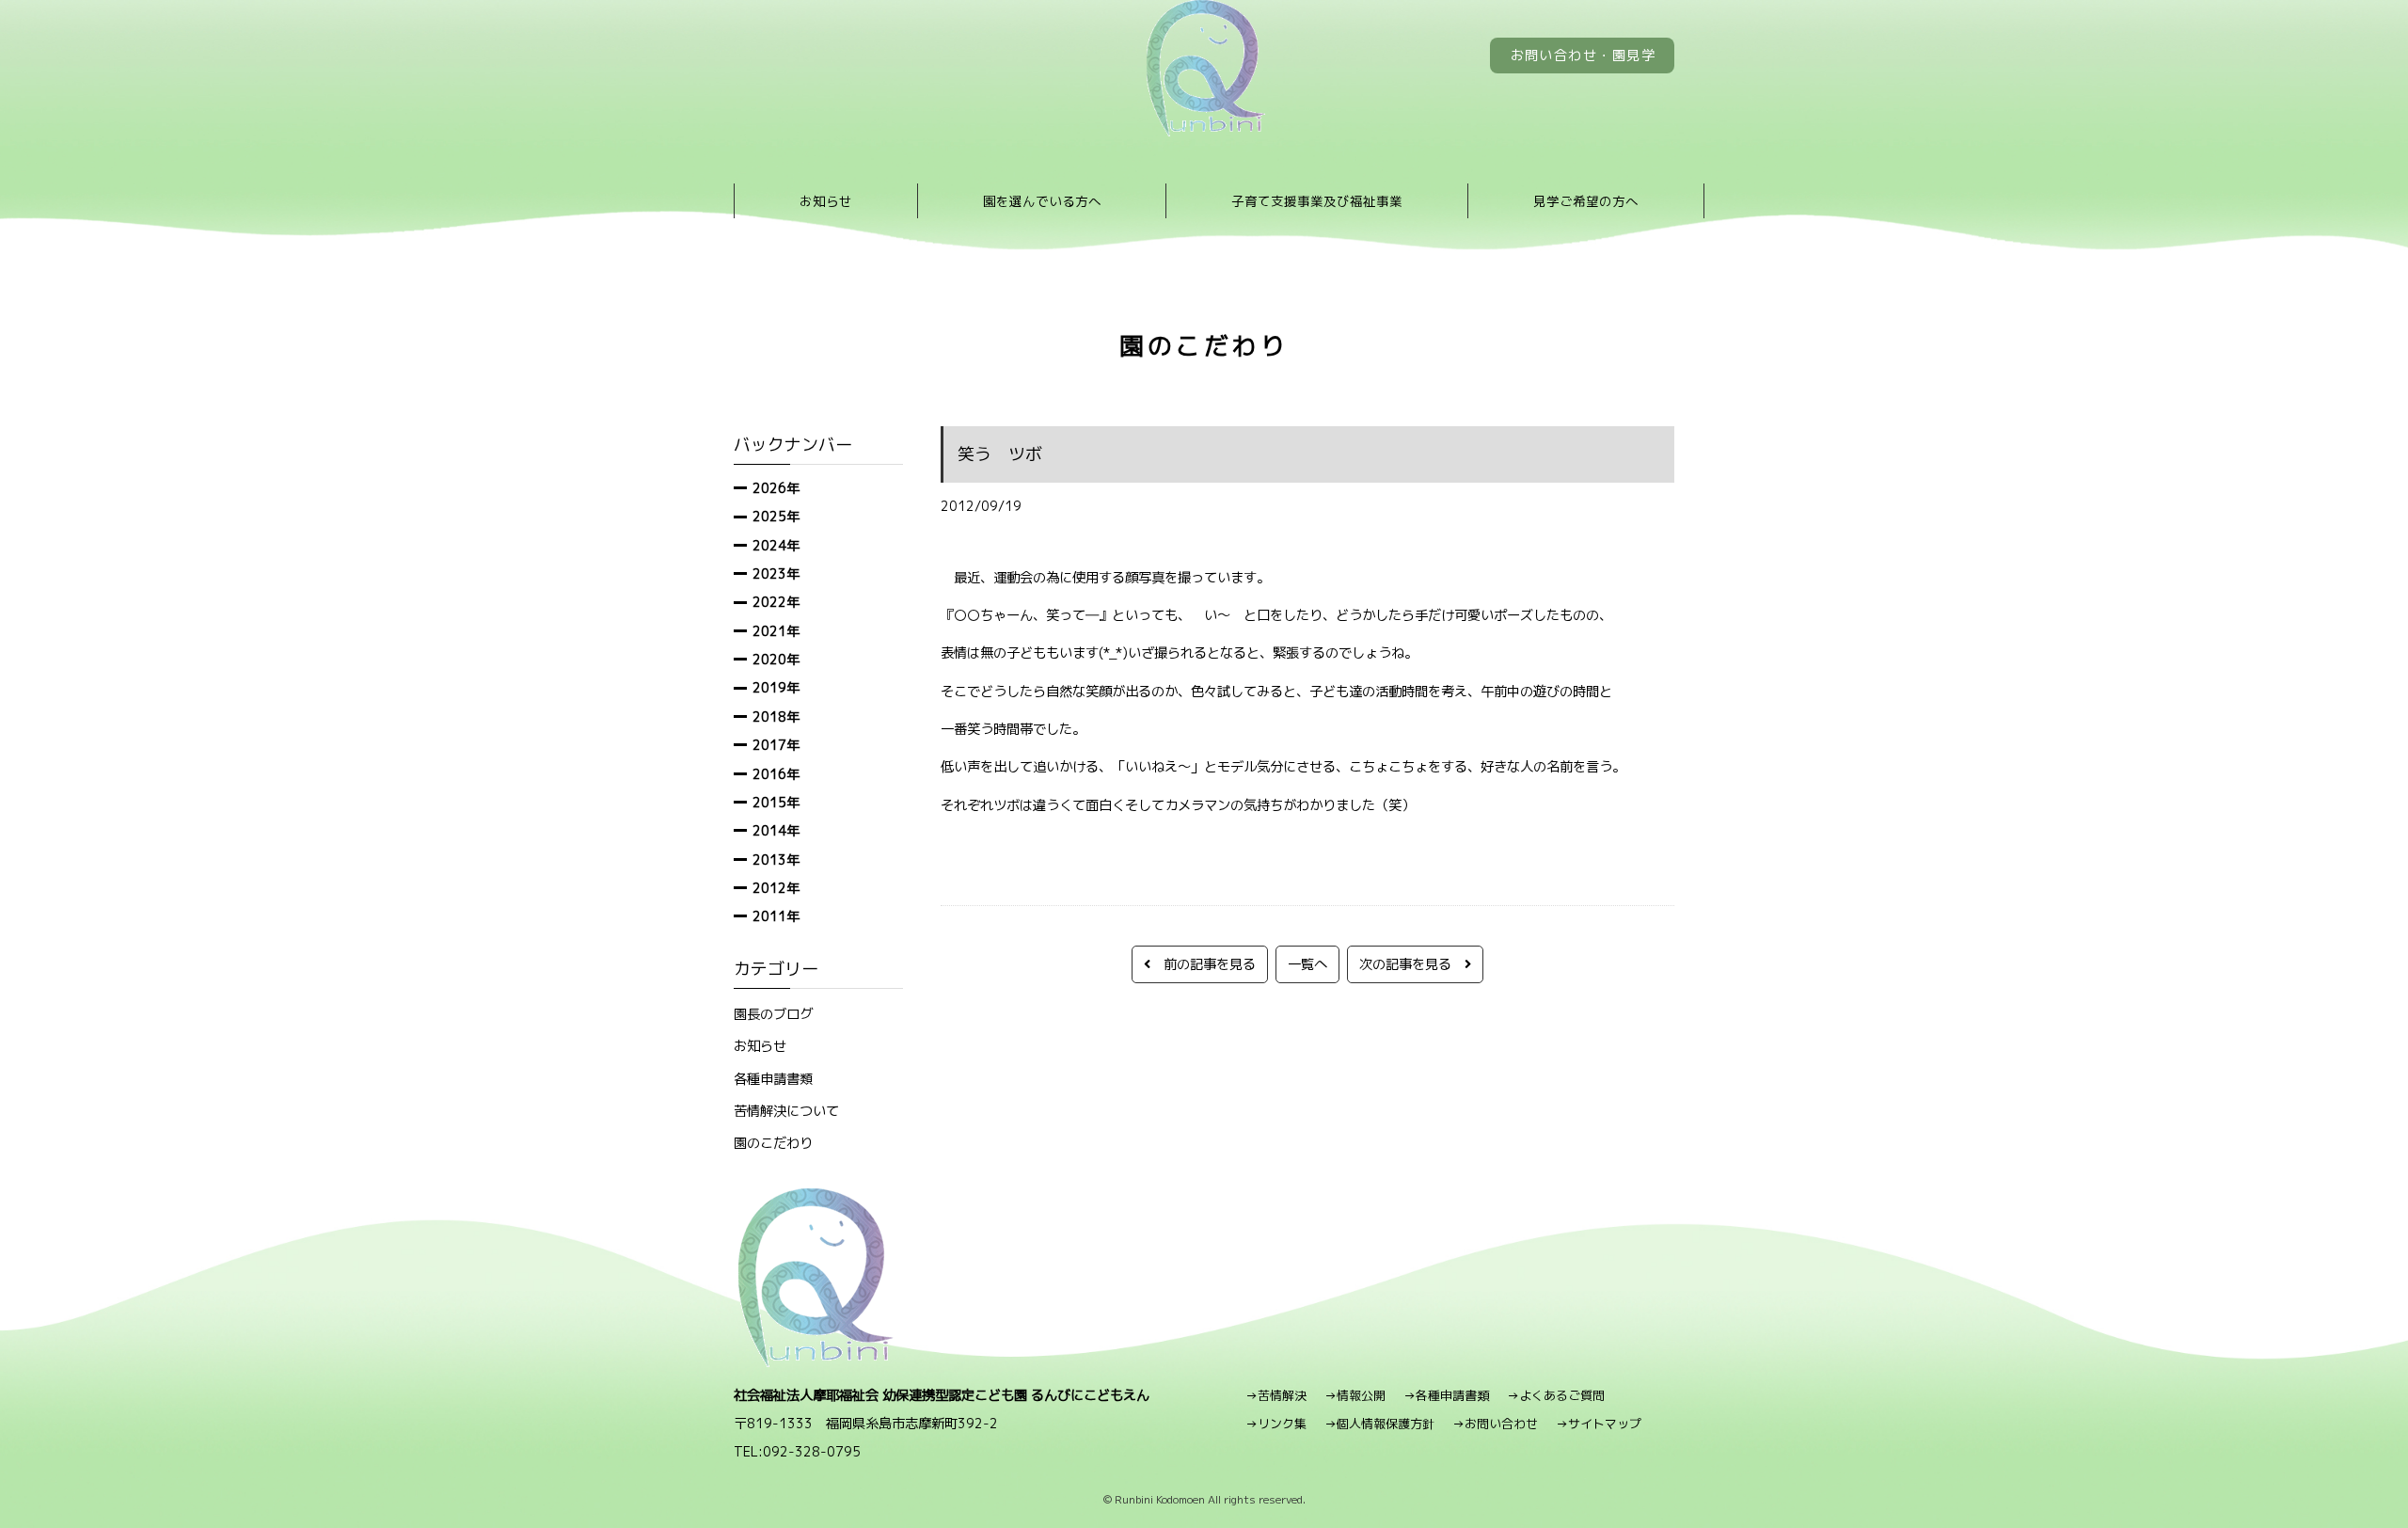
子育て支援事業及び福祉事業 (1317, 201)
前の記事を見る (1203, 964)
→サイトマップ (1599, 1424)
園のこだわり (773, 1143)
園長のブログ (773, 1014)
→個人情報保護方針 (1379, 1424)
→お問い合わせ (1495, 1424)
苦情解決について (786, 1111)
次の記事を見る (1412, 964)
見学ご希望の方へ (1586, 201)
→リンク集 (1276, 1424)
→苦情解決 (1276, 1395)
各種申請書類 (773, 1079)
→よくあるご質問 (1556, 1395)
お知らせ (826, 201)
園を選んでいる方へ (1042, 201)
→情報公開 (1355, 1395)
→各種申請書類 (1446, 1395)
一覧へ (1307, 964)
